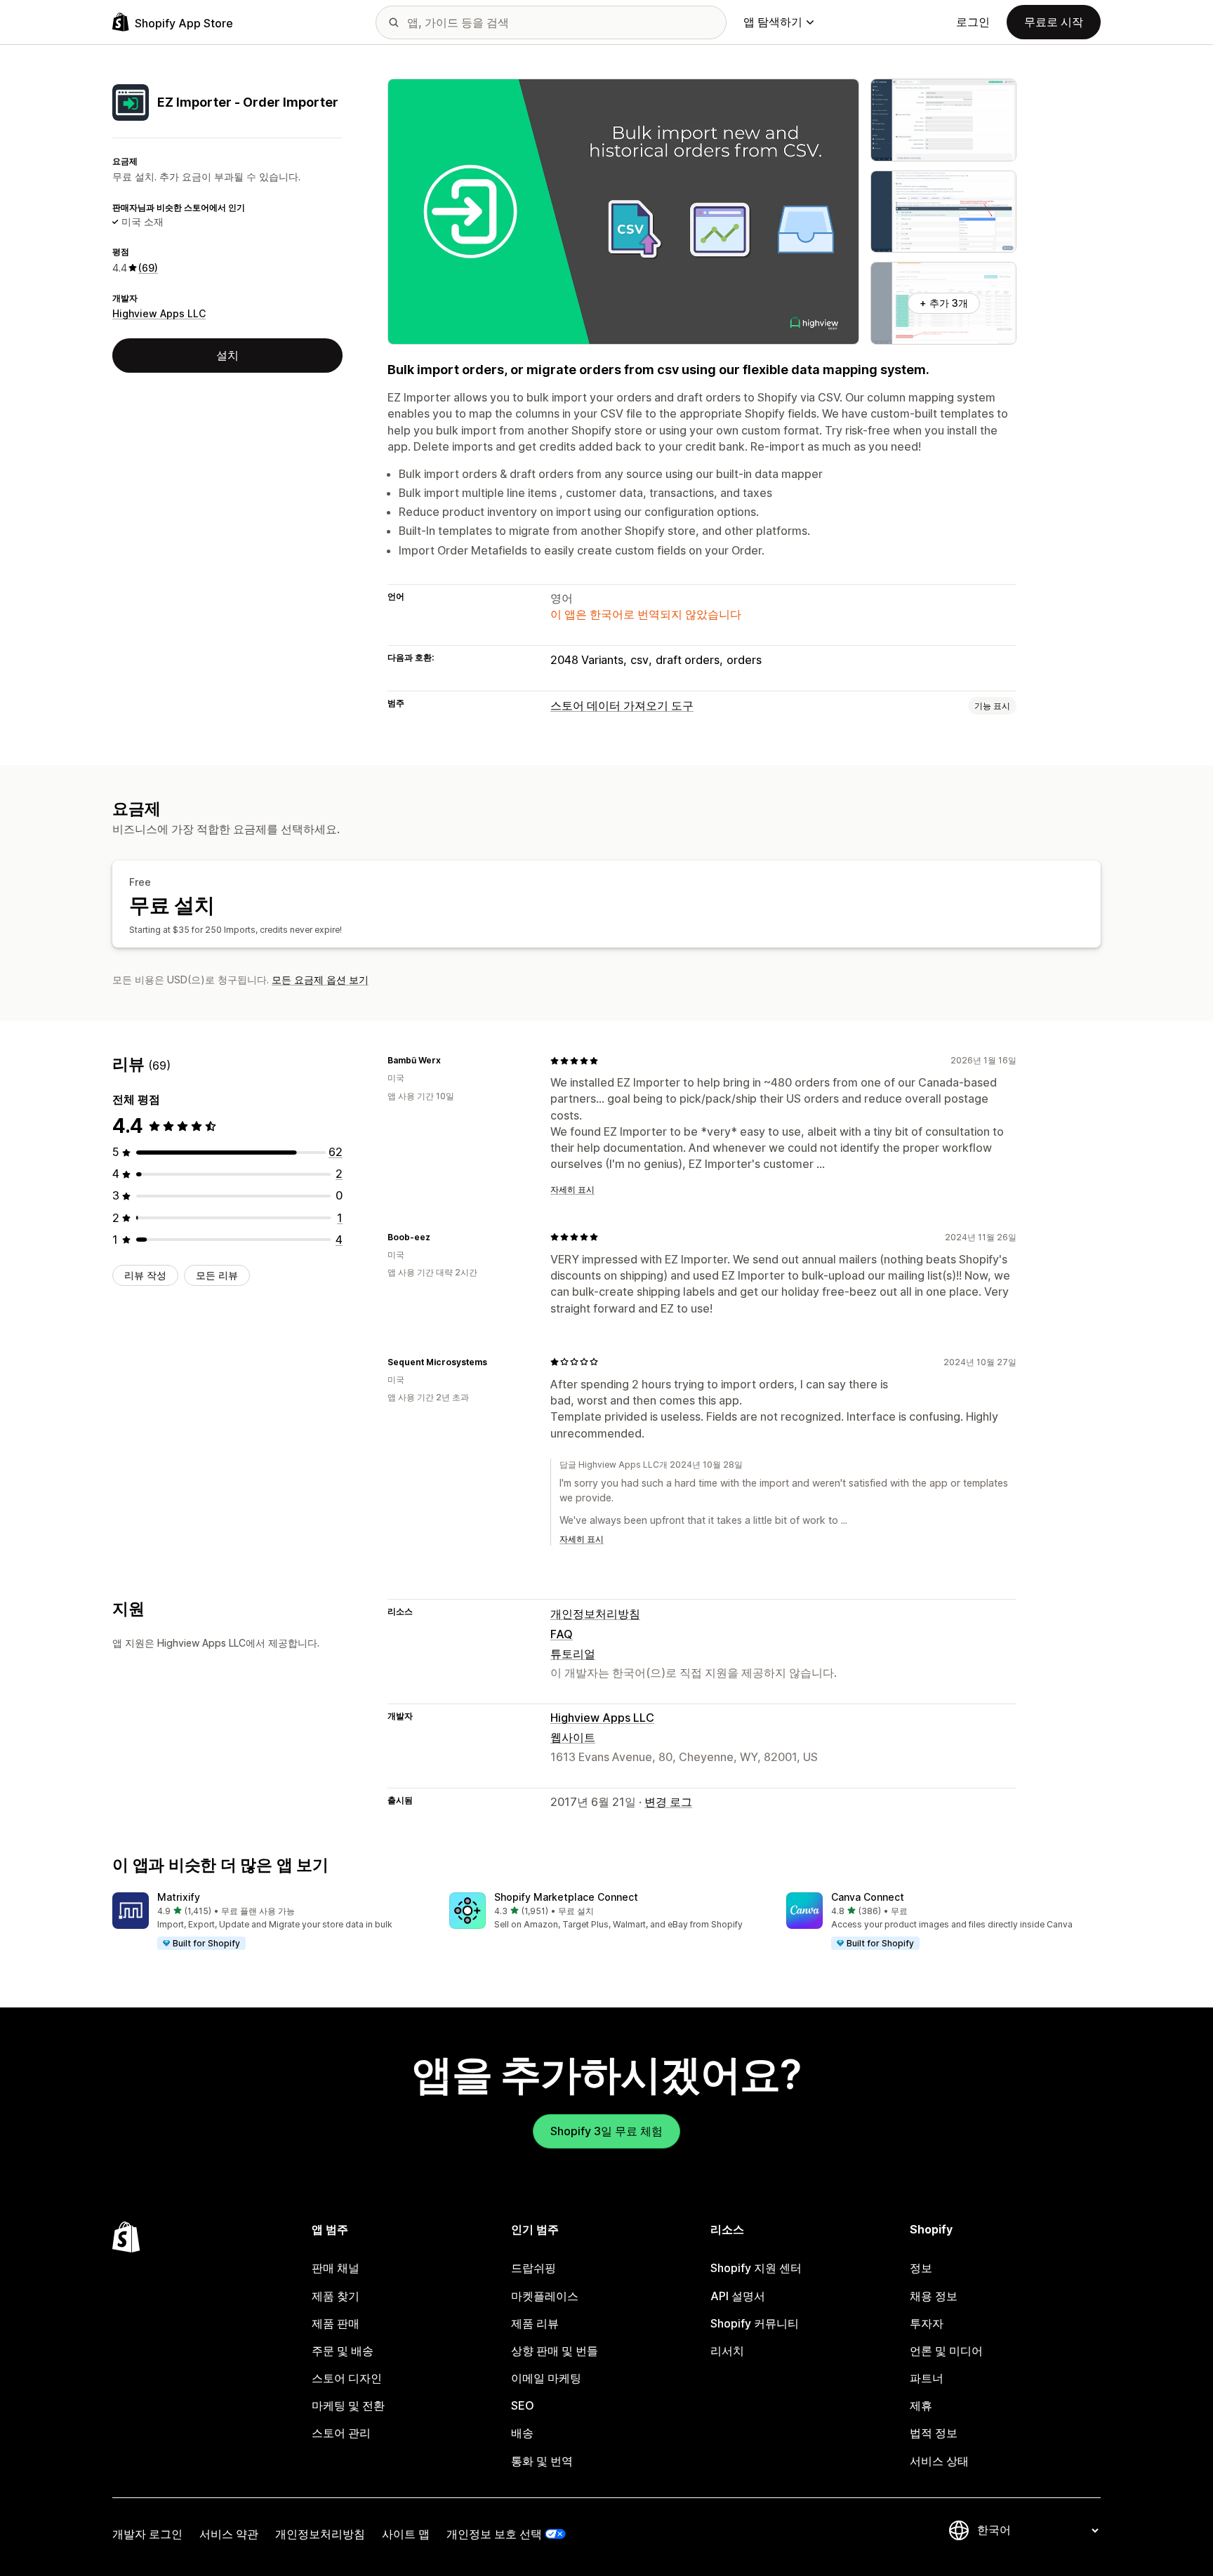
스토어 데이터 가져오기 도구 (622, 705)
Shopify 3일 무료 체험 (606, 2131)
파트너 (927, 2378)
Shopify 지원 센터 (756, 2268)
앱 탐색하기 (773, 22)
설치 (227, 355)
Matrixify (179, 1897)
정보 (921, 2268)
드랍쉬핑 (533, 2268)
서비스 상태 (939, 2461)
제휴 (921, 2405)
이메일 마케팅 (546, 2378)
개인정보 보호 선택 (494, 2534)
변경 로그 (668, 1802)
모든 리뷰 (217, 1275)
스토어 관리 (341, 2433)
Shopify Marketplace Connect (566, 1897)
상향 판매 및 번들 (555, 2351)
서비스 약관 (229, 2534)
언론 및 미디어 (946, 2351)
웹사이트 (573, 1737)
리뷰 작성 (145, 1275)
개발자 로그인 (147, 2534)
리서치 (727, 2351)
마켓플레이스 (545, 2296)
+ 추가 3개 (944, 303)
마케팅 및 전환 (348, 2405)
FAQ (562, 1634)
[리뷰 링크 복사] (449, 1061)
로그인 (973, 22)
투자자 (927, 2323)
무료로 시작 (1054, 22)
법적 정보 (934, 2433)
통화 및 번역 (542, 2461)
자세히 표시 (572, 1189)
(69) (148, 268)
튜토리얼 (573, 1654)
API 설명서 (738, 2296)
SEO (523, 2405)
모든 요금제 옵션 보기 (320, 980)
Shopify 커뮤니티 (755, 2323)
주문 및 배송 (343, 2351)
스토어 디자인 (347, 2378)
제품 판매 (336, 2323)
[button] (270, 1922)
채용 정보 (934, 2296)
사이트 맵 (406, 2534)
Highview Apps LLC (159, 313)
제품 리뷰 (535, 2323)
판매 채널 (336, 2268)
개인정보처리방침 (595, 1614)
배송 (522, 2433)
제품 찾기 (336, 2296)
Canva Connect (868, 1897)
